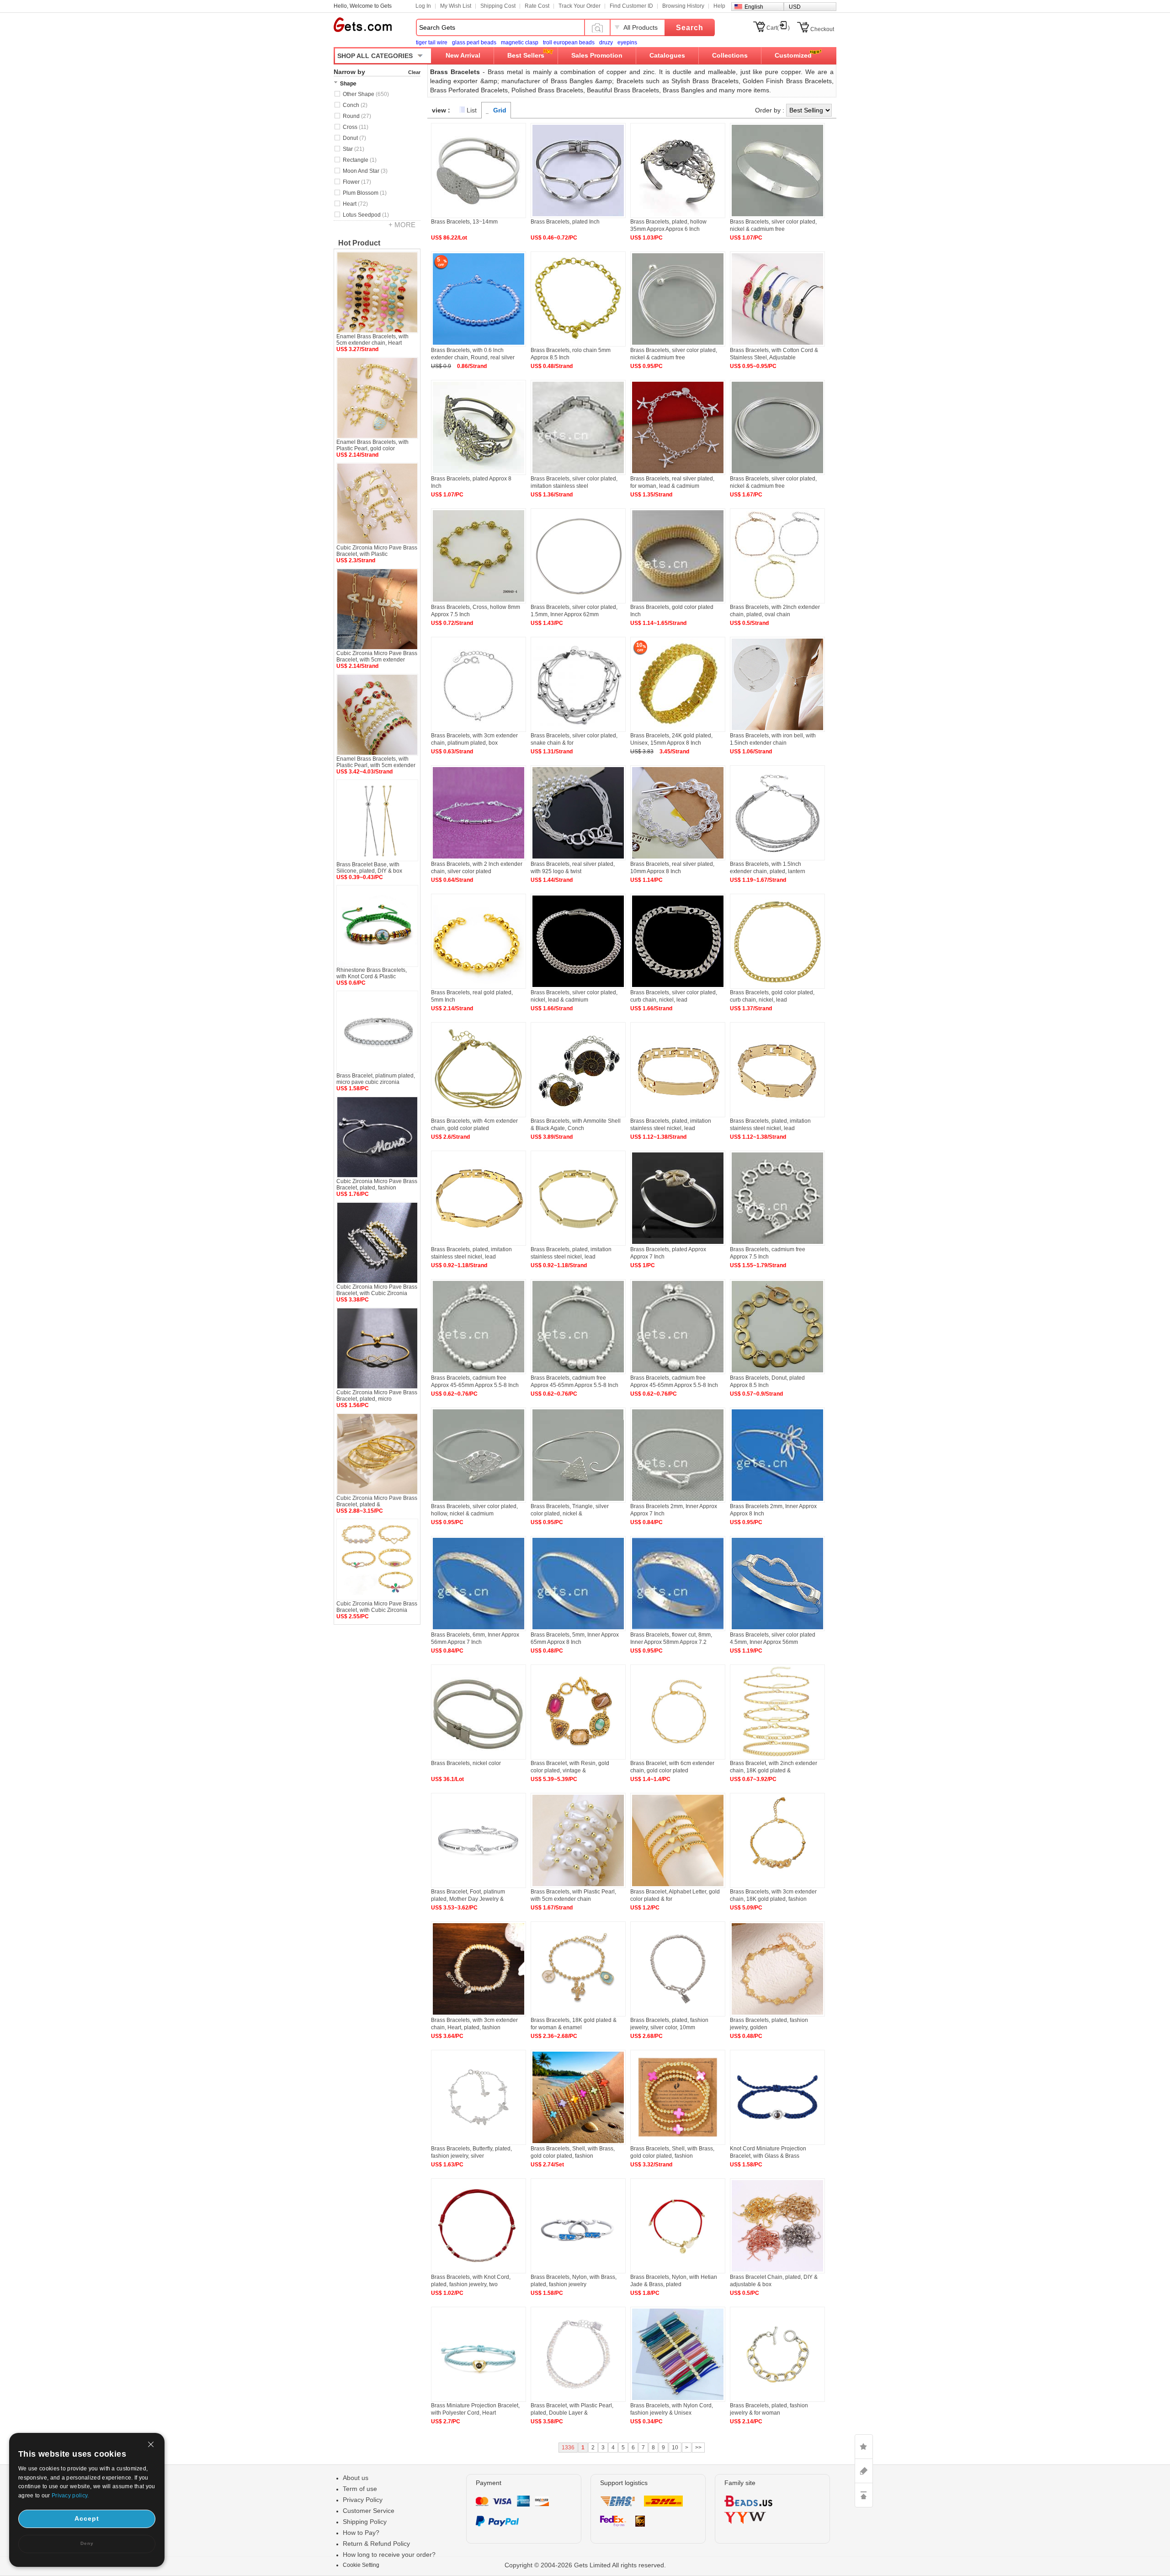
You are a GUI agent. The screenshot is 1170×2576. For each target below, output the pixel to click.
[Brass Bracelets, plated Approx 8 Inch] (479, 473)
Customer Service (369, 2511)
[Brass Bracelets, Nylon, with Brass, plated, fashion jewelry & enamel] (578, 2272)
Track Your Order (580, 6)
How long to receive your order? (389, 2555)
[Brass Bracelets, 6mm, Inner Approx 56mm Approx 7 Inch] (479, 1629)
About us (356, 2478)
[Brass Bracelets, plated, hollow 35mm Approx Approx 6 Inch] (678, 216)
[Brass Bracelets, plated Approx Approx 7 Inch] (678, 1244)
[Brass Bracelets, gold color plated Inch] (678, 602)
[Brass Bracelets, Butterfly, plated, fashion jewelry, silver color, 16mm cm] (479, 2143)
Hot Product (359, 243)
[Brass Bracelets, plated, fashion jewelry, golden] (777, 2015)
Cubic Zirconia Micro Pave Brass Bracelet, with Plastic (377, 551)
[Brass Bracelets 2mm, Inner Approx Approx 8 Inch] (777, 1501)
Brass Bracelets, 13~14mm (464, 222)
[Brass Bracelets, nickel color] (479, 1758)
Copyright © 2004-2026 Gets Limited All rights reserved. (585, 2565)
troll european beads (569, 43)
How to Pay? (361, 2533)
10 (675, 2448)
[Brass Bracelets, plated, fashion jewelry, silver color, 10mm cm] (678, 2015)
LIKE (864, 2447)
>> (698, 2448)
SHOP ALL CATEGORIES (375, 56)
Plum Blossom (365, 193)
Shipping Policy (365, 2522)
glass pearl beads (474, 43)
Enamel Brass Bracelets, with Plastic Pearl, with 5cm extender (376, 762)
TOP (864, 2495)
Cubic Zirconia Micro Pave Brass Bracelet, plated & (377, 1501)
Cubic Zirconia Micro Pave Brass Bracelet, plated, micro (377, 1396)
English (754, 7)
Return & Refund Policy (376, 2544)
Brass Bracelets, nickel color (466, 1763)
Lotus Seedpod (366, 215)
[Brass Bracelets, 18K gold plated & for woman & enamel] (578, 2015)
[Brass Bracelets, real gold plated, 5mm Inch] (479, 987)
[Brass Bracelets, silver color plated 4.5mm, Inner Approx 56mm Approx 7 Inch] (777, 1629)
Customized (793, 55)
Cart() (778, 28)
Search (690, 28)
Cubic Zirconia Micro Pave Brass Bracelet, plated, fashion (377, 1184)
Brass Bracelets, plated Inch (565, 222)
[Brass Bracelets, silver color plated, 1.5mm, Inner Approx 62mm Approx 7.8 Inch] (578, 602)
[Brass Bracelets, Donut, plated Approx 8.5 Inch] (777, 1372)
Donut (354, 138)
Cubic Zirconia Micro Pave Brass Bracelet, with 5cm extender (377, 656)
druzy (606, 43)
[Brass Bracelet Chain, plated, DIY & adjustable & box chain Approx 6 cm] (777, 2272)
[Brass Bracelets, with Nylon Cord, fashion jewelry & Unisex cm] (678, 2400)
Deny (87, 2543)
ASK (864, 2471)
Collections (730, 55)
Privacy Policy (363, 2500)
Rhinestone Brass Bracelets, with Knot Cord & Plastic (372, 973)
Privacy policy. (70, 2496)
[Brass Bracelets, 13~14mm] (479, 216)
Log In (423, 6)
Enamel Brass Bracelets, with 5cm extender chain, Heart (372, 340)
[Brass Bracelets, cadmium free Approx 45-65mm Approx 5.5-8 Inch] (479, 1372)
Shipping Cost (498, 6)
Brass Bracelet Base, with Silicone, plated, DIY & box (369, 868)
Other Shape (366, 94)
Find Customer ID (631, 6)
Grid (500, 110)
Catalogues (667, 55)
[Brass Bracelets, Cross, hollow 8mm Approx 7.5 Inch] (479, 602)
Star (354, 149)
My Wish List (456, 6)
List (472, 110)
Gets (363, 25)
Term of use (360, 2489)
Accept (87, 2518)
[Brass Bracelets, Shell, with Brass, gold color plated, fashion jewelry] (578, 2143)
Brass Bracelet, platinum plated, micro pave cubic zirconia (376, 1079)
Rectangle (360, 160)
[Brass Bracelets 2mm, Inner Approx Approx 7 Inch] (678, 1501)
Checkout (822, 29)
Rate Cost (537, 6)
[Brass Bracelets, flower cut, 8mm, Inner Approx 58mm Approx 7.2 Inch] (678, 1629)
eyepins (627, 43)
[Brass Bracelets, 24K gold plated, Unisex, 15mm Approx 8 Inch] (678, 730)
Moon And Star (365, 171)
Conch (355, 105)
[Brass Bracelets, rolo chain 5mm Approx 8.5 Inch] (578, 345)
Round (357, 116)
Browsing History (683, 6)
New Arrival (463, 55)
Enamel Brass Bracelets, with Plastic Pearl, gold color (372, 445)
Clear (414, 72)
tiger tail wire (432, 43)
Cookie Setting (361, 2565)
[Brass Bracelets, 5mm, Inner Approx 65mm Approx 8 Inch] (578, 1629)
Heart (355, 204)
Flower (357, 182)
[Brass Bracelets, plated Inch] (578, 216)
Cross (356, 127)
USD (795, 7)
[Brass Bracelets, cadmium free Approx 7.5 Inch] (777, 1244)
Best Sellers (526, 55)
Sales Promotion (597, 55)
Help (719, 6)
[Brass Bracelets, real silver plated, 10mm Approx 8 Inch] (678, 859)
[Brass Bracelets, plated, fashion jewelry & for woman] (777, 2400)
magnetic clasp (520, 43)
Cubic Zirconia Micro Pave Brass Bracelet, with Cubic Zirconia (377, 1290)
